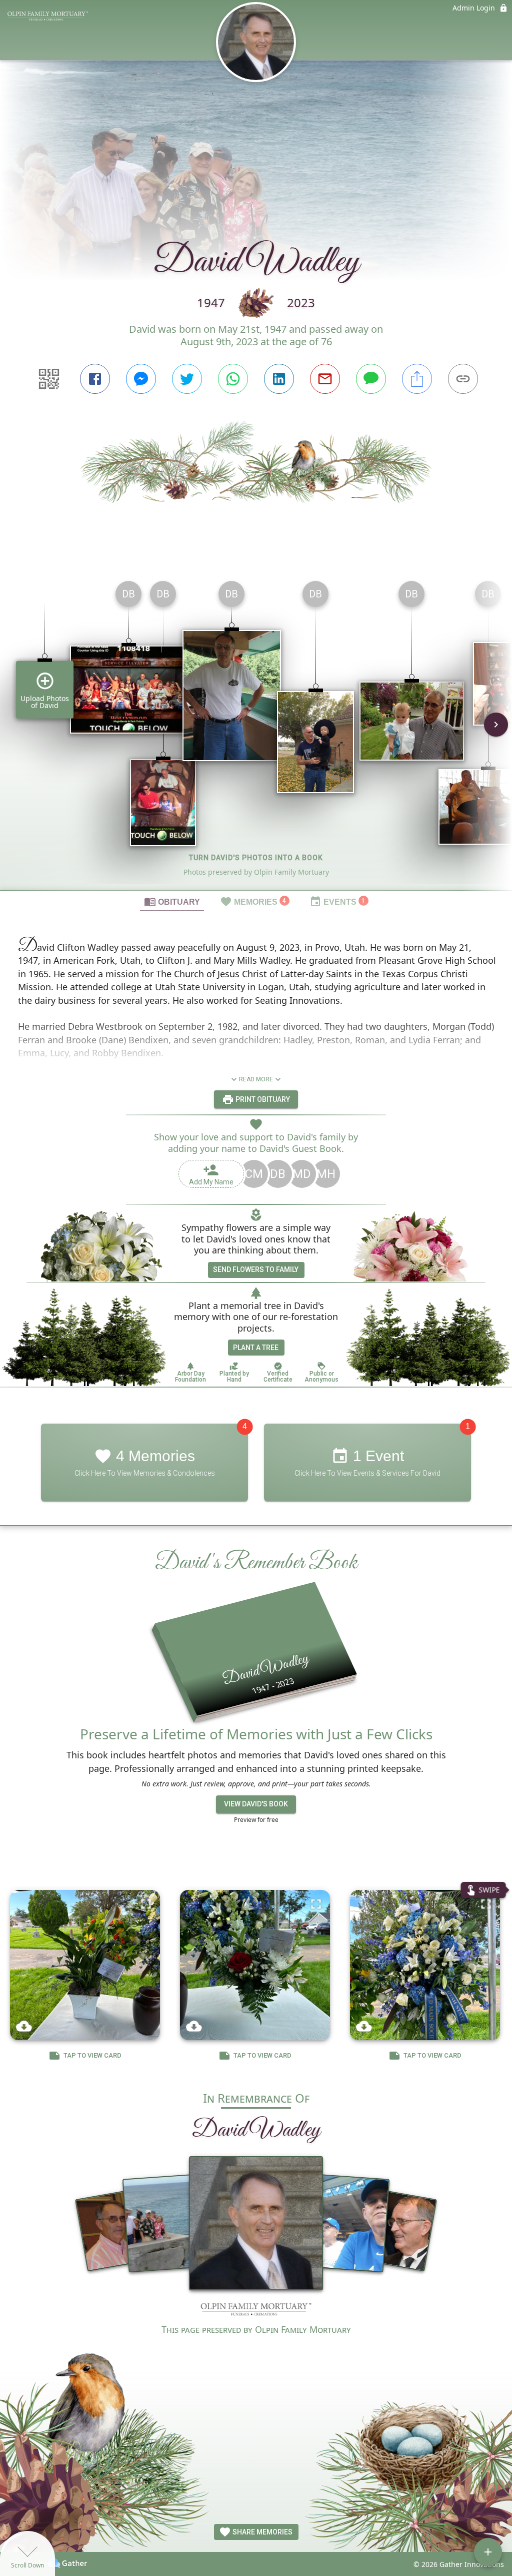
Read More (256, 1079)
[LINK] (463, 379)
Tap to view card (92, 2055)
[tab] (172, 901)
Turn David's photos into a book (256, 858)
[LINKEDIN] (279, 379)
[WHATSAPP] (233, 379)
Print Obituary (262, 1099)
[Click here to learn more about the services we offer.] (256, 2311)
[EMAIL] (325, 379)
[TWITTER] (187, 379)
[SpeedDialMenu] (488, 2552)
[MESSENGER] (141, 379)
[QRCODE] (49, 379)
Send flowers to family (256, 1269)
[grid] (256, 732)
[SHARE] (417, 379)
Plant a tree (256, 1348)
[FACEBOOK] (95, 379)
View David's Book (256, 1804)
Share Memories (262, 2532)
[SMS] (371, 379)
